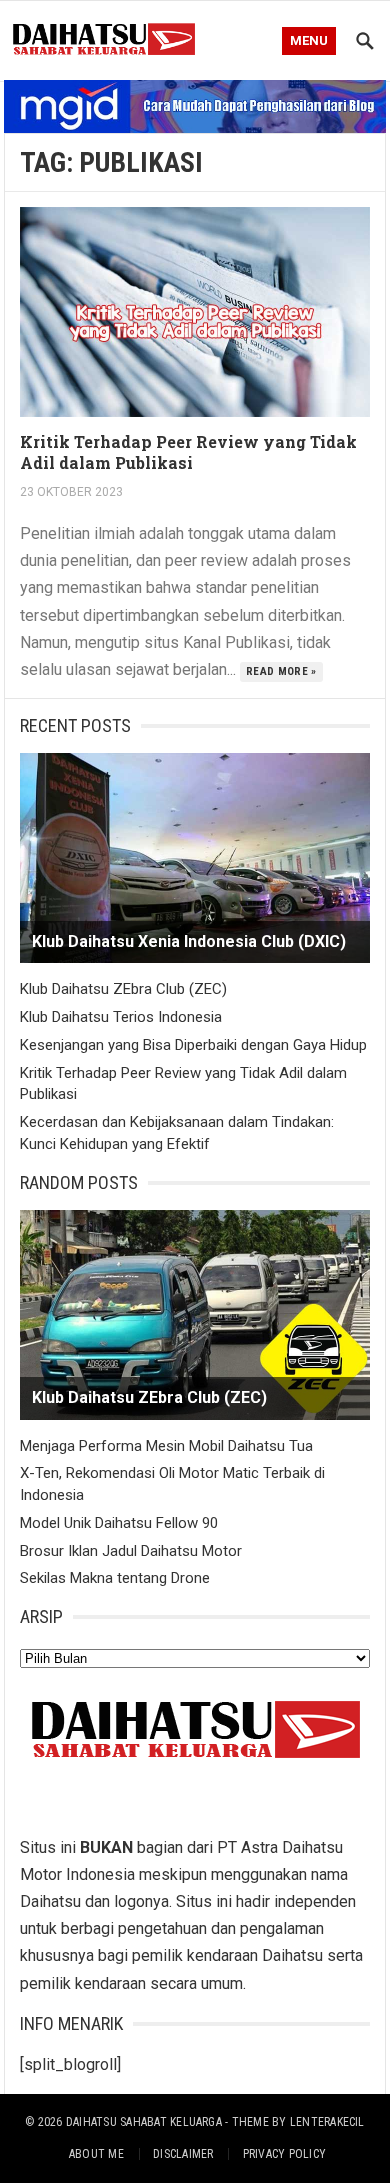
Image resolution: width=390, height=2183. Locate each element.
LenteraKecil (327, 2122)
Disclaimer (183, 2154)
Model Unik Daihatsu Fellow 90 (119, 1523)
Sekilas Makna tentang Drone (115, 1578)
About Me (96, 2154)
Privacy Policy (284, 2154)
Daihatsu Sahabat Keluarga (144, 2122)
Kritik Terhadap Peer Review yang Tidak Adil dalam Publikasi (188, 452)
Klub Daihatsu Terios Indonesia (121, 1017)
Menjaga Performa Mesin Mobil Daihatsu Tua (166, 1446)
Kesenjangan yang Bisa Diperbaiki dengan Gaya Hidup (193, 1045)
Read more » (281, 671)
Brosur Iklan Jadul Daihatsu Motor (131, 1551)
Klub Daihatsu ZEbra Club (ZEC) (123, 989)
